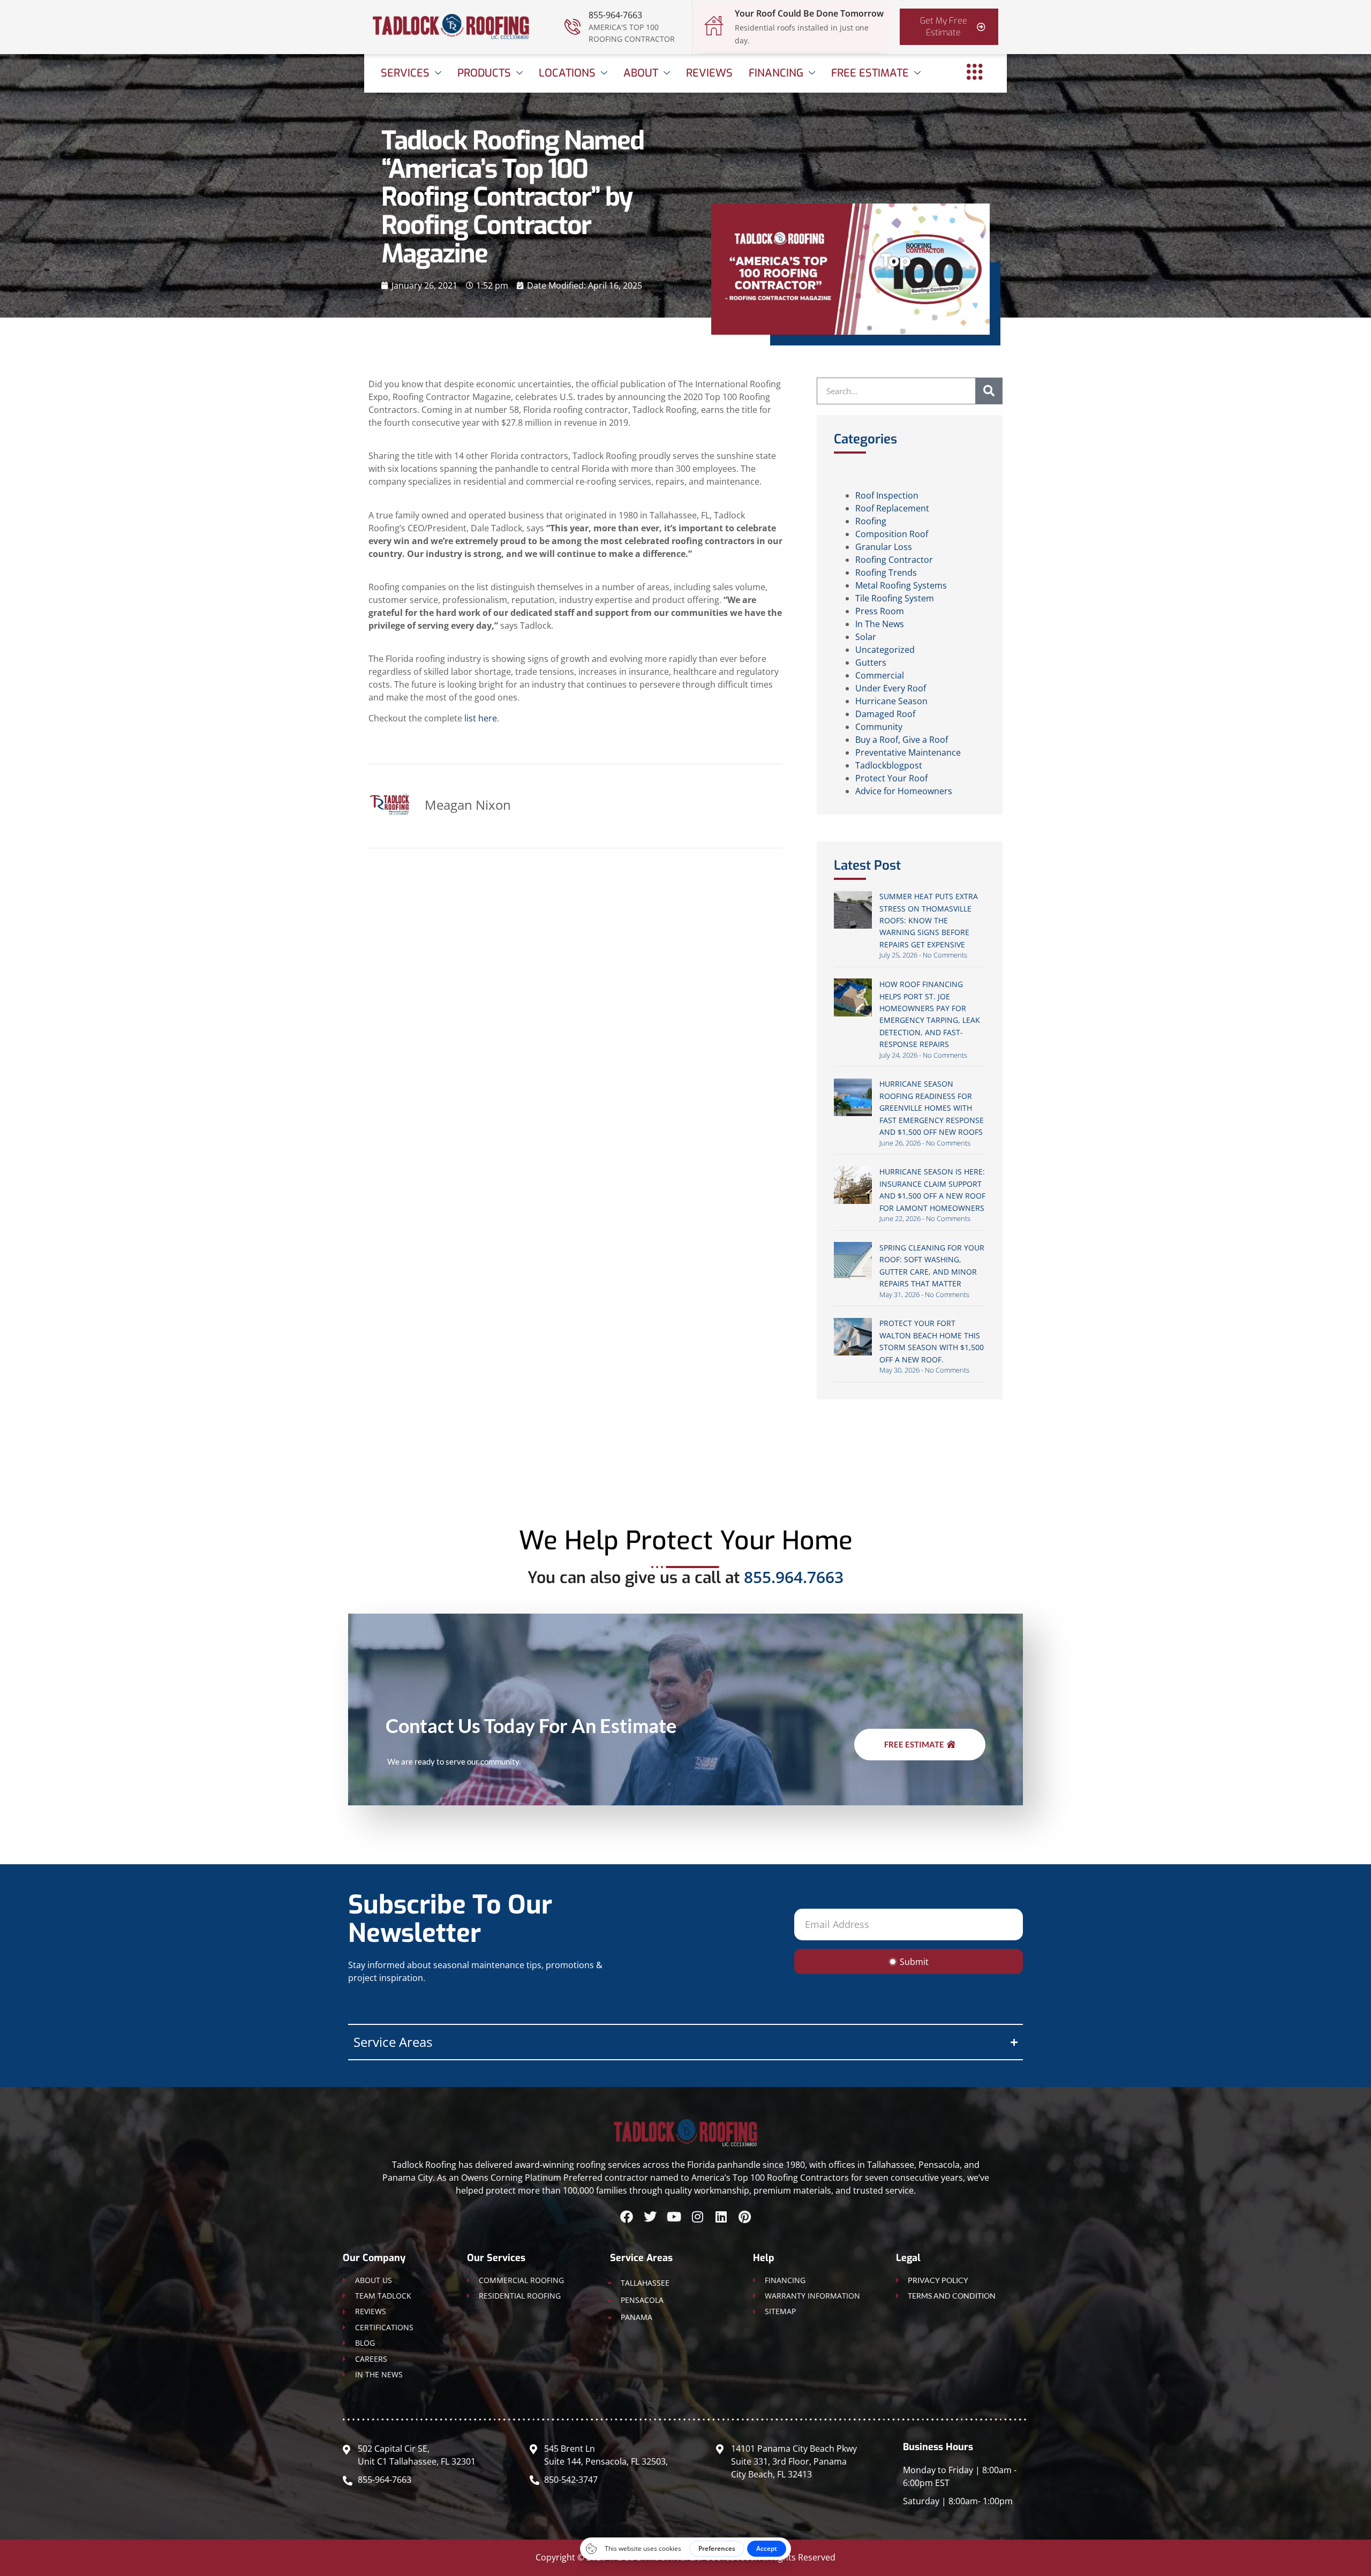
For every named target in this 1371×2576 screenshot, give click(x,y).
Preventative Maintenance (908, 752)
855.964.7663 (794, 1577)
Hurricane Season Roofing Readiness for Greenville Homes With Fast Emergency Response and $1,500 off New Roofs (932, 1108)
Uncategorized (885, 650)
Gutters (871, 662)
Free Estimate (870, 73)
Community (879, 727)
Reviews (709, 73)
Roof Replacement (892, 508)
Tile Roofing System (895, 598)
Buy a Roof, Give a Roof (902, 740)
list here (481, 718)
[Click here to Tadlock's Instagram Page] (697, 2217)
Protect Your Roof (891, 778)
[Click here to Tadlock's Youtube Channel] (674, 2217)
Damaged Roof (885, 714)
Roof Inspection (887, 495)
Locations (567, 73)
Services (405, 73)
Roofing (871, 521)
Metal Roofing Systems (901, 585)
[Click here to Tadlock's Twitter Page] (650, 2217)
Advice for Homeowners (904, 791)
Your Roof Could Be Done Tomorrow (809, 13)
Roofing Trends (886, 573)
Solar (866, 637)
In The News (880, 624)
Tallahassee (645, 2283)
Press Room (880, 611)
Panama (636, 2317)
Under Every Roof (891, 688)
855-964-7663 (615, 15)
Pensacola (642, 2300)
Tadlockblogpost (889, 765)
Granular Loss (884, 547)
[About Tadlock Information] (975, 72)
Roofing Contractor (894, 560)
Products (484, 73)
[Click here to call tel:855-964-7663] (572, 27)
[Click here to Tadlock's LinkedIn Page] (721, 2217)
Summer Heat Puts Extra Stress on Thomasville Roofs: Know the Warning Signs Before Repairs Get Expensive (929, 920)
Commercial (880, 675)
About (641, 73)
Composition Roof (892, 534)
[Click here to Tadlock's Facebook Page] (627, 2217)
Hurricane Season (891, 701)
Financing (776, 73)
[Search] (989, 391)
